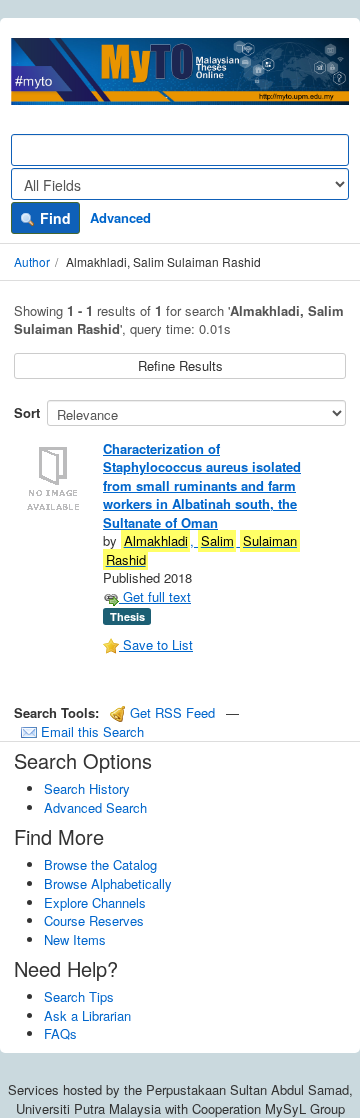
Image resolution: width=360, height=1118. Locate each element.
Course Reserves (94, 920)
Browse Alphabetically (108, 883)
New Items (75, 939)
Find (53, 218)
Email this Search (90, 731)
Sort (27, 412)
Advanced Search (95, 807)
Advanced (120, 217)
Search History (87, 788)
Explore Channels (95, 902)
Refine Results (180, 365)
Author (32, 261)
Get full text (155, 596)
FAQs (60, 1033)
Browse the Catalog (100, 864)
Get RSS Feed (170, 712)
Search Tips (79, 996)
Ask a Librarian (87, 1015)
